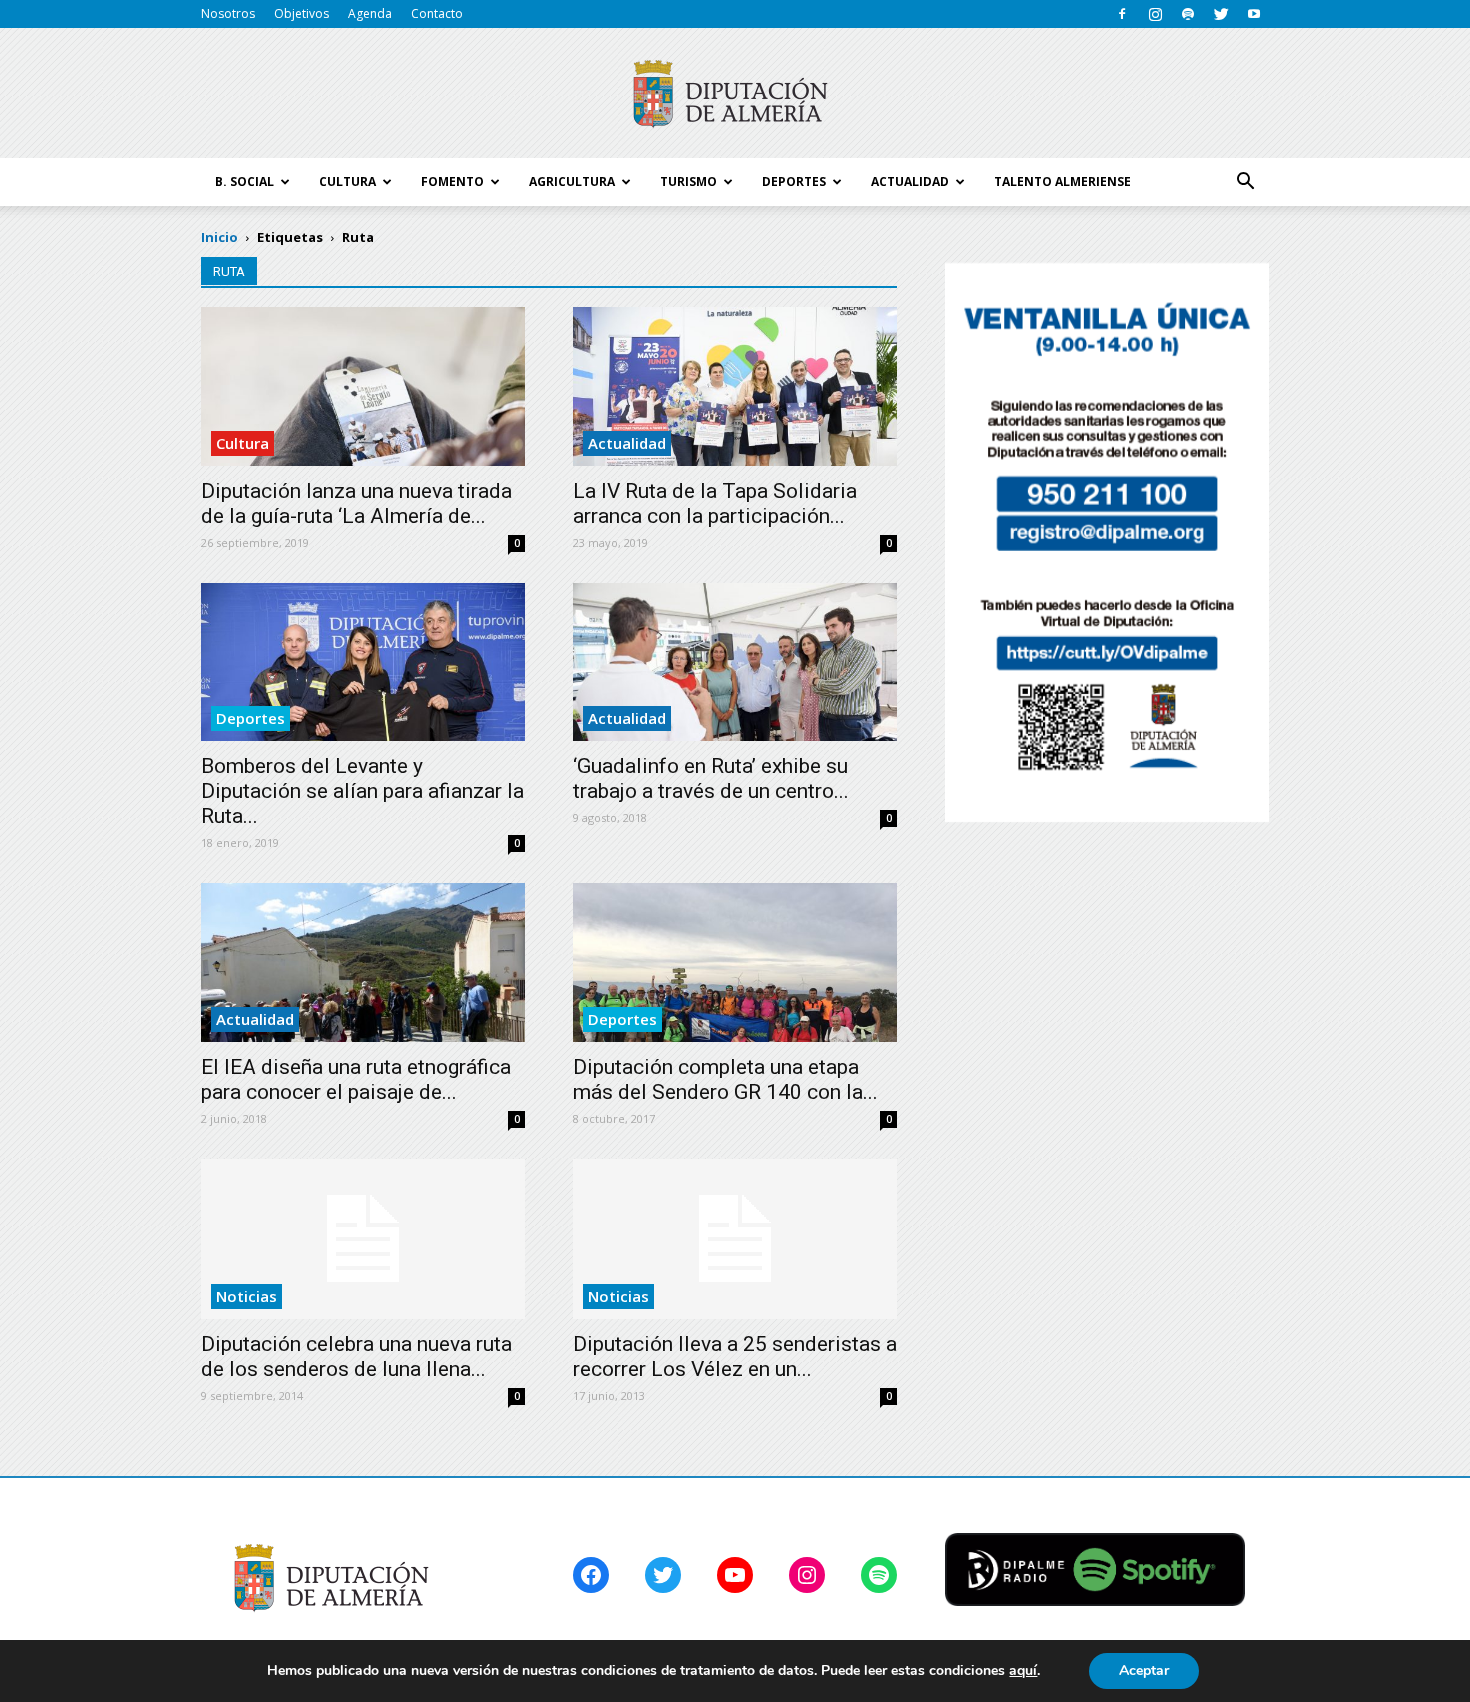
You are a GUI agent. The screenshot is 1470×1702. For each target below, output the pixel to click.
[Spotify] (1188, 14)
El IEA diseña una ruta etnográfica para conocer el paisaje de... (356, 1079)
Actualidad (627, 443)
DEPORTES (794, 181)
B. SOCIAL (244, 181)
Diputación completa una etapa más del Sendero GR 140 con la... (725, 1079)
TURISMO (688, 181)
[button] (1245, 182)
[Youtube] (1254, 14)
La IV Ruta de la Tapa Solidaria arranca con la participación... (715, 503)
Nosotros (228, 13)
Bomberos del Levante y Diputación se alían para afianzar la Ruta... (362, 791)
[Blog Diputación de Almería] (735, 94)
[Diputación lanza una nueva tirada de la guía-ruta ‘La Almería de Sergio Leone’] (363, 386)
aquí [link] (1023, 1670)
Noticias (246, 1296)
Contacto (437, 13)
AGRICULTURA (572, 181)
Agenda (370, 13)
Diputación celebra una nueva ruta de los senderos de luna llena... (356, 1356)
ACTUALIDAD (910, 181)
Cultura (242, 443)
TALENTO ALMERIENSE (1062, 181)
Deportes (250, 718)
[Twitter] (1221, 14)
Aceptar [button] (1144, 1670)
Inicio (219, 237)
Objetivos (301, 13)
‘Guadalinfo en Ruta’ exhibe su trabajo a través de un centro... (711, 778)
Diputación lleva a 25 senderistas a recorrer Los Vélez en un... (735, 1356)
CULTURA (347, 181)
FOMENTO (452, 181)
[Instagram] (1155, 14)
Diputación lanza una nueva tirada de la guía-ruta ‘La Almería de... (356, 503)
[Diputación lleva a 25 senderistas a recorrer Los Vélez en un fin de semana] (735, 1239)
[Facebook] (1122, 14)
